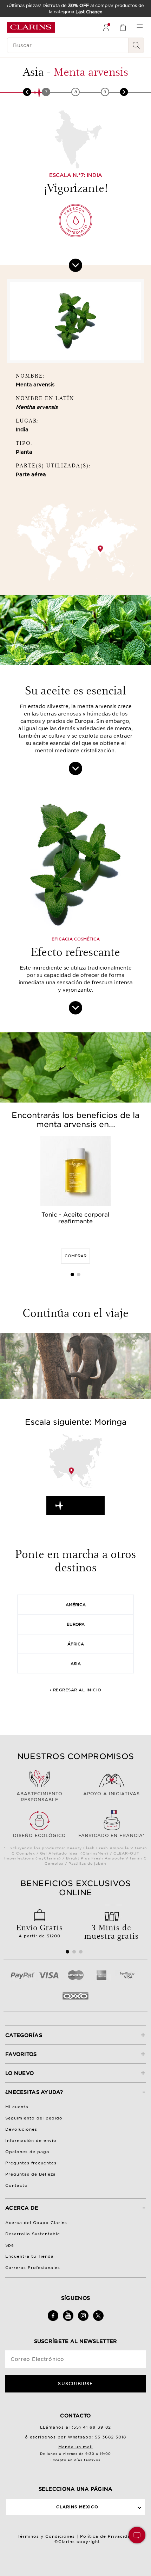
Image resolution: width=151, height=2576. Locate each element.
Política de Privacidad (107, 2536)
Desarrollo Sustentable (33, 2234)
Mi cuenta (17, 2107)
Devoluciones (21, 2129)
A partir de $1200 (40, 1930)
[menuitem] (106, 27)
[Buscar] (136, 45)
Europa (76, 1624)
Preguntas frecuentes (31, 2163)
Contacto (17, 2185)
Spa (10, 2245)
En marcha (82, 1506)
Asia (76, 1664)
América (76, 1605)
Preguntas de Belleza (31, 2174)
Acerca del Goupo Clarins (36, 2223)
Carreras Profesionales (33, 2268)
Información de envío (31, 2141)
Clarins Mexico (77, 2507)
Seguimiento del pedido (34, 2118)
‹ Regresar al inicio (76, 1690)
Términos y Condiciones (46, 2536)
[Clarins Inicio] (31, 27)
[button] (137, 2535)
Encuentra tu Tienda (29, 2256)
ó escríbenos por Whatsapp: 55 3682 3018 (76, 2437)
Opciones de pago (27, 2152)
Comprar (75, 1256)
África (76, 1644)
